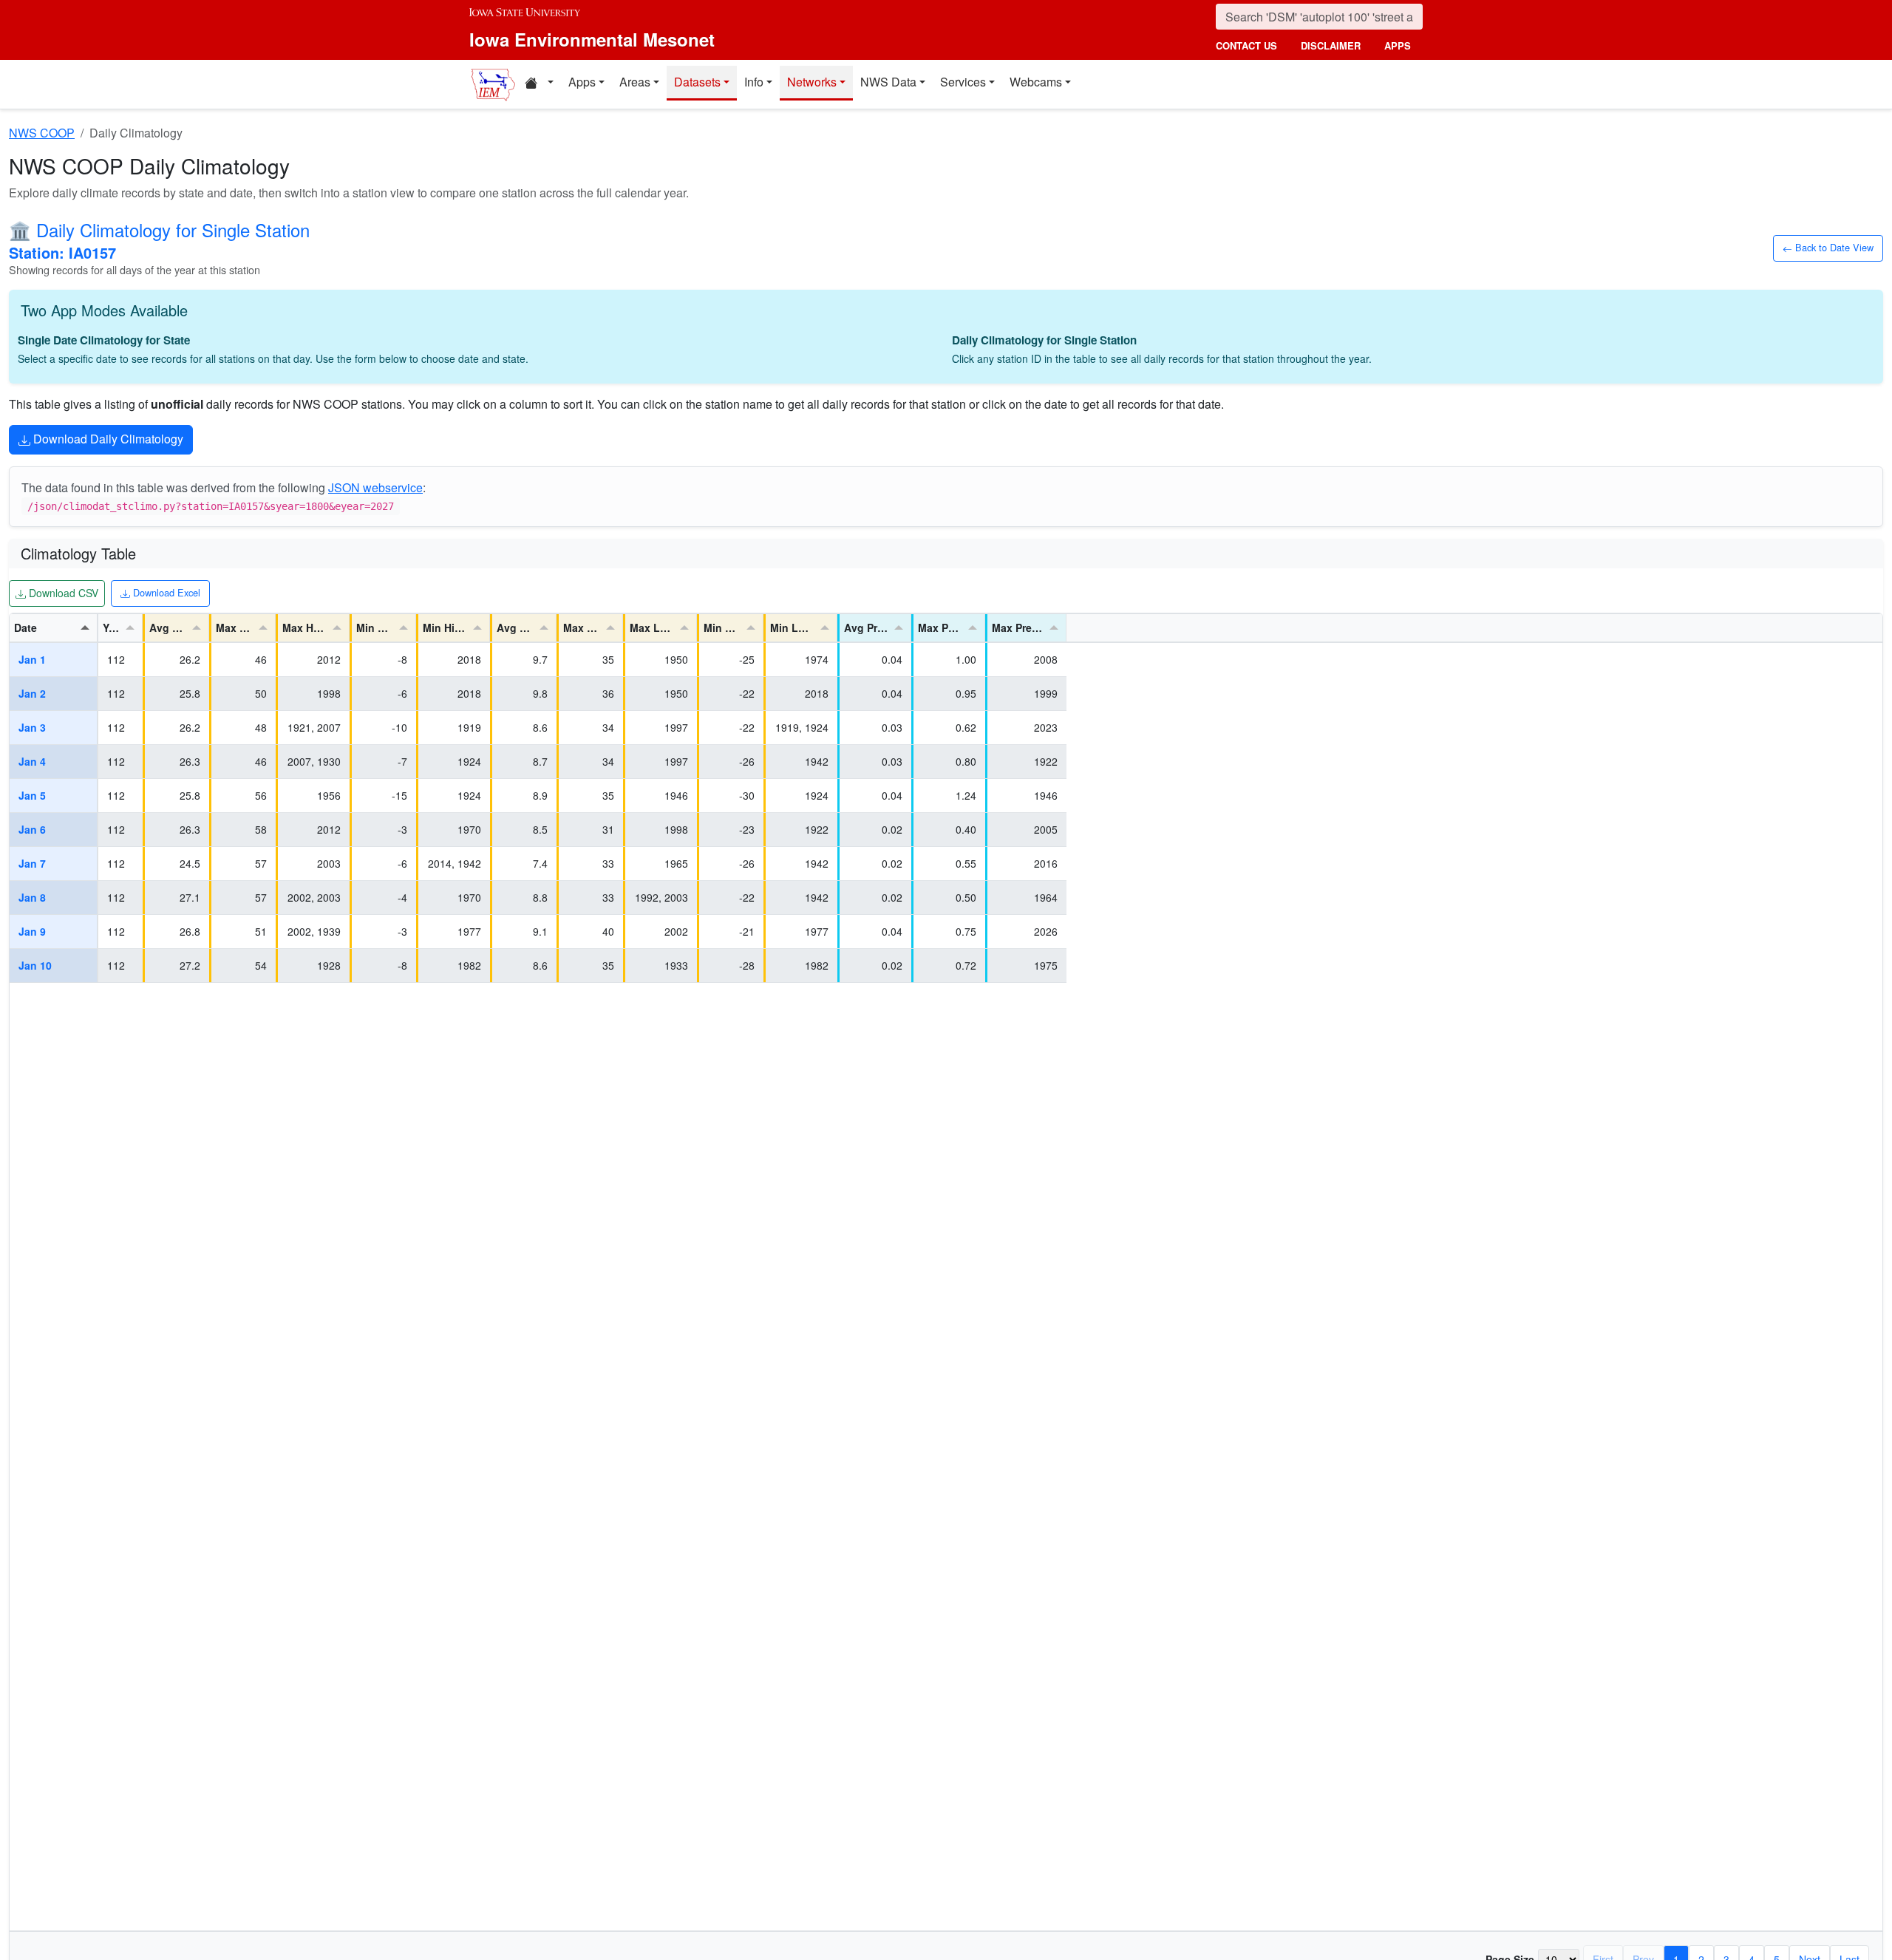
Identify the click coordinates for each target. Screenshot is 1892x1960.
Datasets (697, 82)
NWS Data (888, 82)
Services (963, 82)
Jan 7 (32, 863)
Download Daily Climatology (107, 439)
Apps (582, 82)
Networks (812, 82)
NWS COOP (42, 133)
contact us (1246, 45)
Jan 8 (32, 897)
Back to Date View (1833, 247)
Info (754, 82)
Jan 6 (32, 829)
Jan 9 (32, 931)
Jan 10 (35, 965)
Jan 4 (32, 761)
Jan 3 (32, 727)
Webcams (1036, 82)
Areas (635, 82)
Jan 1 (32, 659)
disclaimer (1331, 45)
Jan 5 (32, 795)
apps (1398, 45)
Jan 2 (32, 693)
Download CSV (62, 592)
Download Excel (165, 592)
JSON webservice (375, 487)
